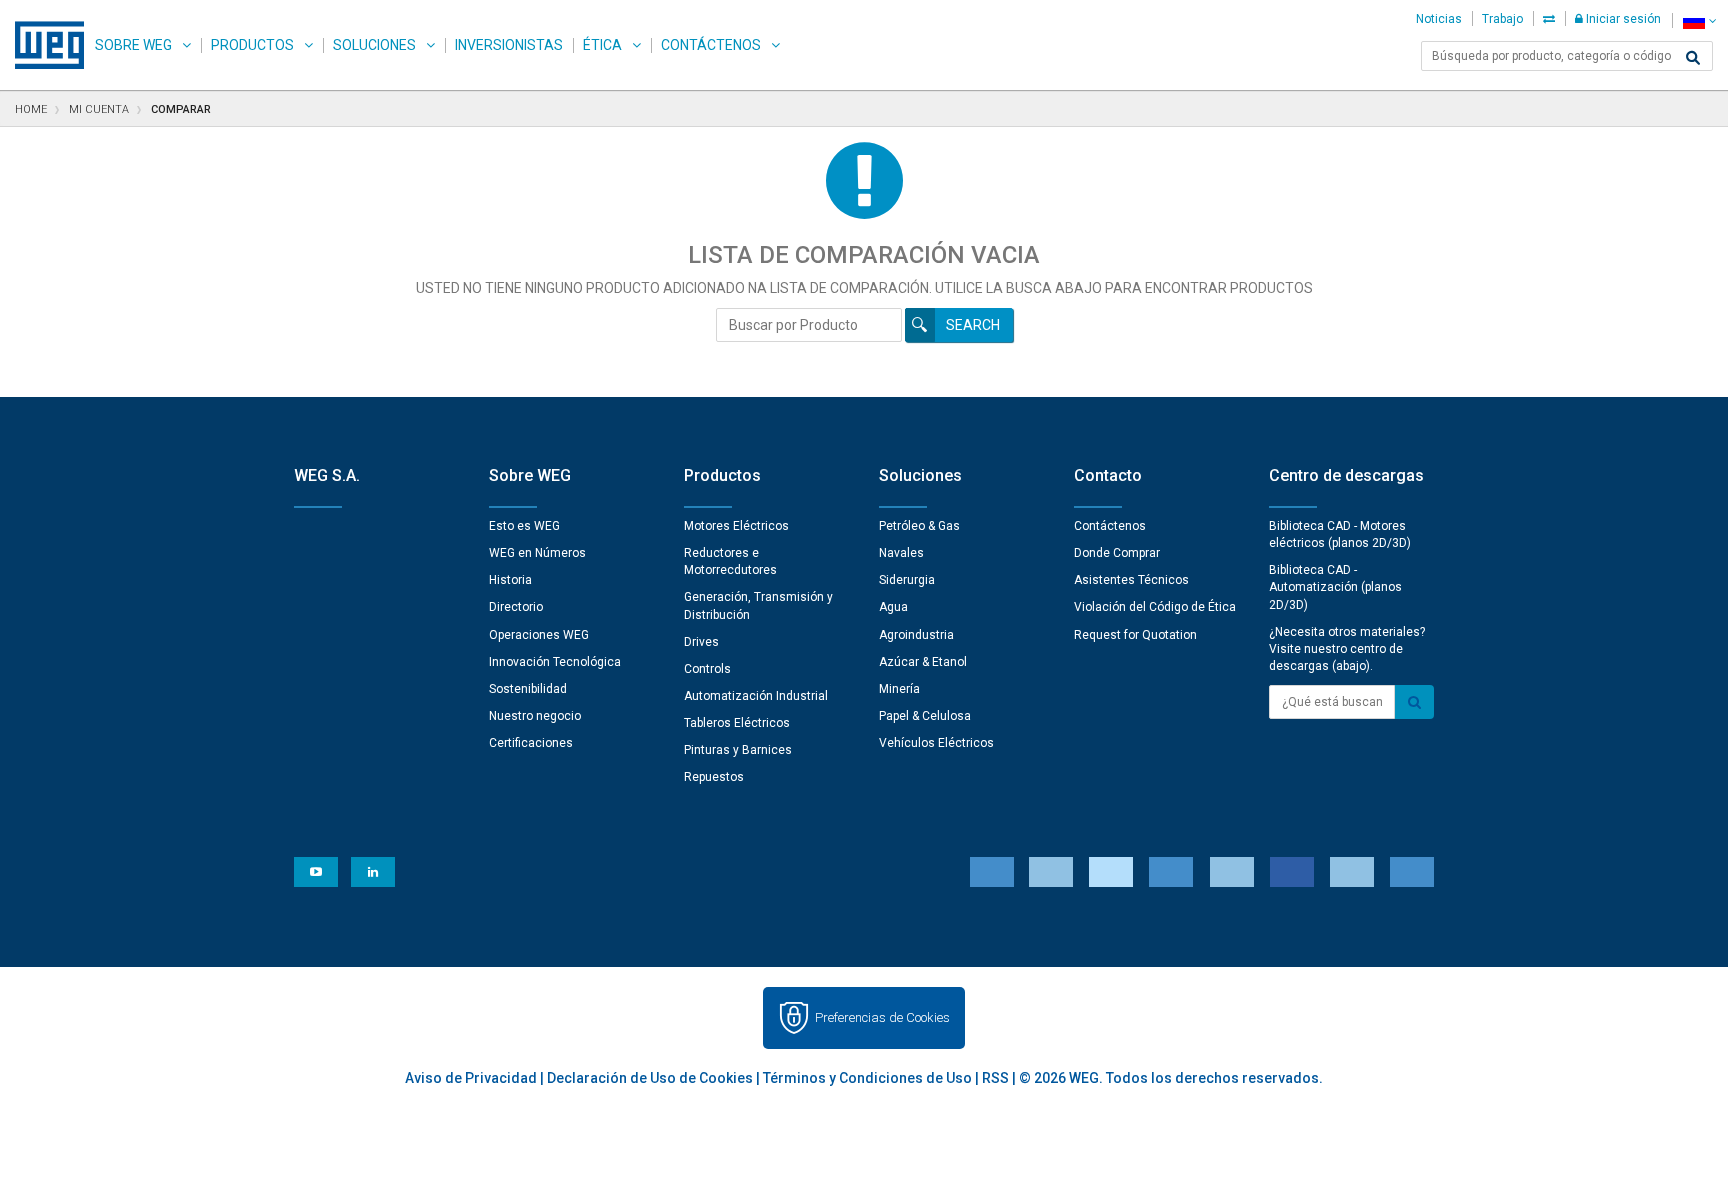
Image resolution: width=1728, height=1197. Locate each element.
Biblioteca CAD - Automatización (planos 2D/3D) (1335, 587)
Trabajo (1502, 19)
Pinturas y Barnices (738, 750)
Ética (602, 45)
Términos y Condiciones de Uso (867, 1078)
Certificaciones (531, 743)
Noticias (1439, 19)
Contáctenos (711, 45)
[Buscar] (1693, 58)
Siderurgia (907, 580)
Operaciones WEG (539, 635)
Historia (510, 580)
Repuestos (714, 777)
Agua (893, 607)
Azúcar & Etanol (923, 662)
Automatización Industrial (756, 696)
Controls (707, 669)
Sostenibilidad (528, 689)
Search (973, 325)
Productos (252, 45)
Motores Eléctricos (736, 526)
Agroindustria (916, 635)
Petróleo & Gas (919, 526)
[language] (1699, 20)
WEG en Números (537, 553)
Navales (901, 553)
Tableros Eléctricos (737, 723)
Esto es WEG (524, 526)
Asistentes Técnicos (1131, 580)
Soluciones (374, 45)
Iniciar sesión (1622, 19)
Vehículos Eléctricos (936, 743)
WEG (42, 45)
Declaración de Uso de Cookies (650, 1078)
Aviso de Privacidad (471, 1078)
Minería (899, 689)
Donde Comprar (1117, 553)
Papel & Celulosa (925, 716)
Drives (701, 642)
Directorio (516, 607)
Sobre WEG (133, 45)
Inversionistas (509, 45)
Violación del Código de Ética (1155, 607)
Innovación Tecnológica (555, 662)
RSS (995, 1078)
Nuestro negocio (535, 716)
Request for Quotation (1135, 635)
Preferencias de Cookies (882, 1017)
